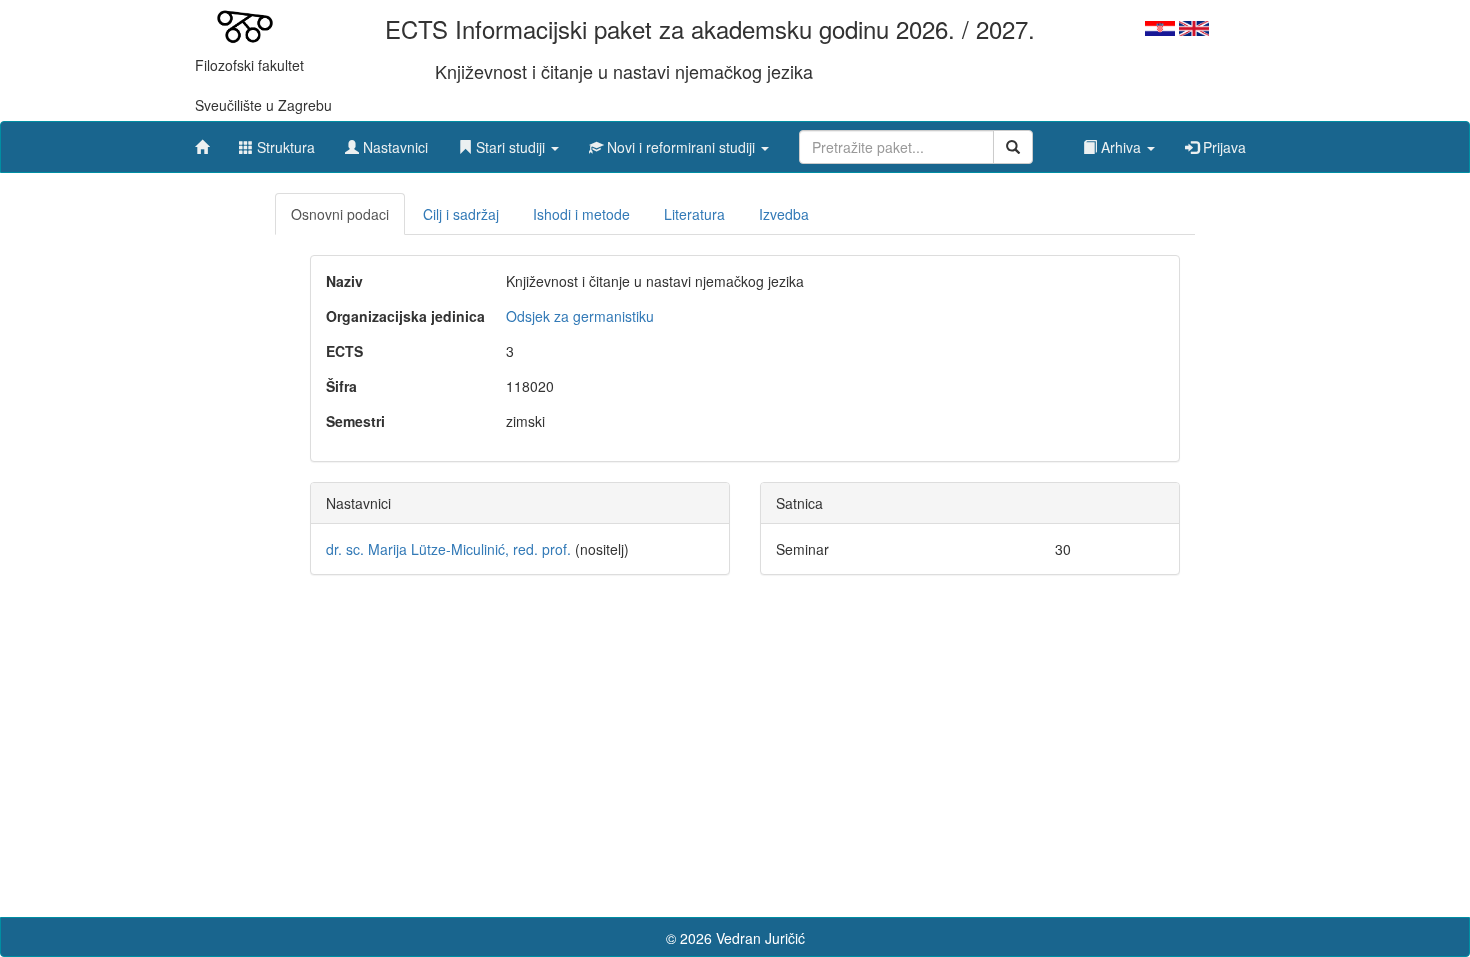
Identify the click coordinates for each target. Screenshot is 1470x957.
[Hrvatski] (1160, 26)
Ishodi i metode (581, 214)
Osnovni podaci (340, 214)
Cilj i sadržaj (461, 214)
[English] (1194, 26)
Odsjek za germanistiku (580, 316)
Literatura (694, 214)
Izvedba (784, 214)
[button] (508, 142)
